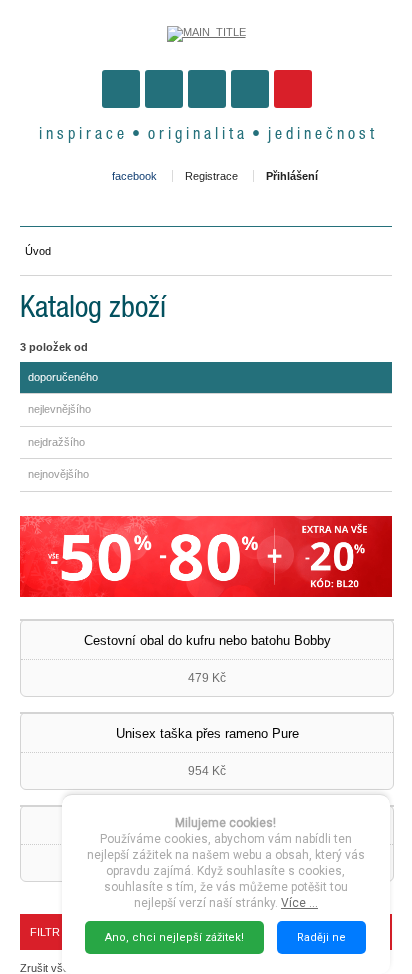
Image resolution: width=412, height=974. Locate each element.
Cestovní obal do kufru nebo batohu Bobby (207, 640)
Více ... (299, 903)
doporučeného (63, 377)
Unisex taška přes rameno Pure (207, 733)
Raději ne (321, 937)
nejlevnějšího (59, 409)
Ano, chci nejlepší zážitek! (174, 937)
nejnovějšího (58, 474)
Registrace (211, 176)
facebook (134, 176)
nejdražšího (56, 442)
